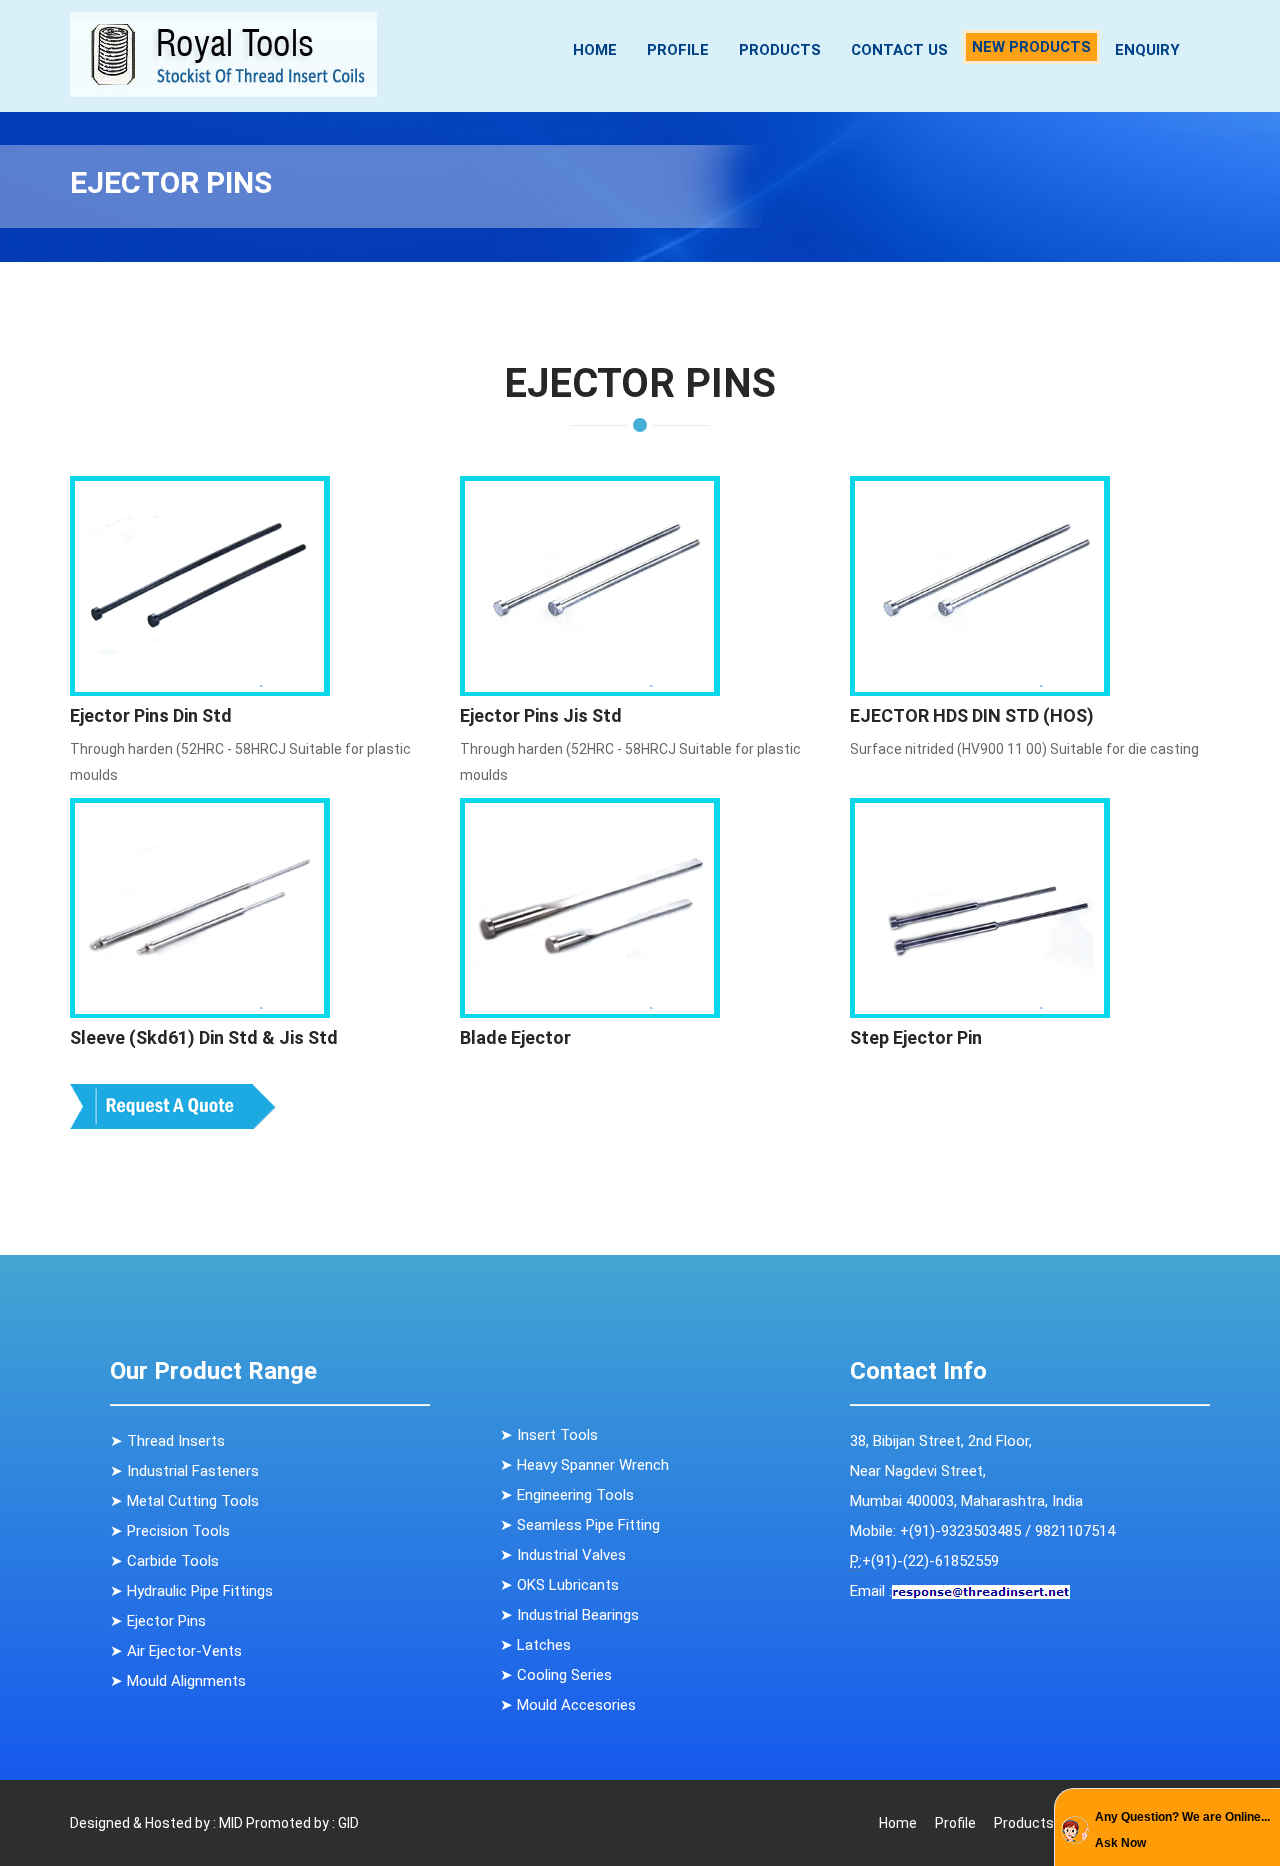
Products (780, 50)
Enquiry (1147, 50)
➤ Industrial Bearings (569, 1615)
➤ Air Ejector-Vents (176, 1651)
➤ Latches (535, 1645)
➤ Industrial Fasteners (184, 1471)
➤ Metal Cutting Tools (184, 1501)
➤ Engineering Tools (567, 1495)
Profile (678, 50)
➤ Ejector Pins (158, 1621)
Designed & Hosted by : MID (156, 1823)
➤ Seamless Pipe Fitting (580, 1525)
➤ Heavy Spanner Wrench (584, 1465)
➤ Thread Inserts (167, 1441)
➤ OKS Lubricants (559, 1585)
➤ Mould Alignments (178, 1681)
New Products (1031, 47)
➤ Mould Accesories (568, 1705)
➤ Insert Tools (549, 1435)
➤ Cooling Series (556, 1675)
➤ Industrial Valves (563, 1555)
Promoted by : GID (302, 1823)
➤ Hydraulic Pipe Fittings (191, 1591)
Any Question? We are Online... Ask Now (1182, 1830)
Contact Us (899, 50)
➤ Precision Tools (170, 1531)
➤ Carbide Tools (164, 1561)
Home (595, 50)
